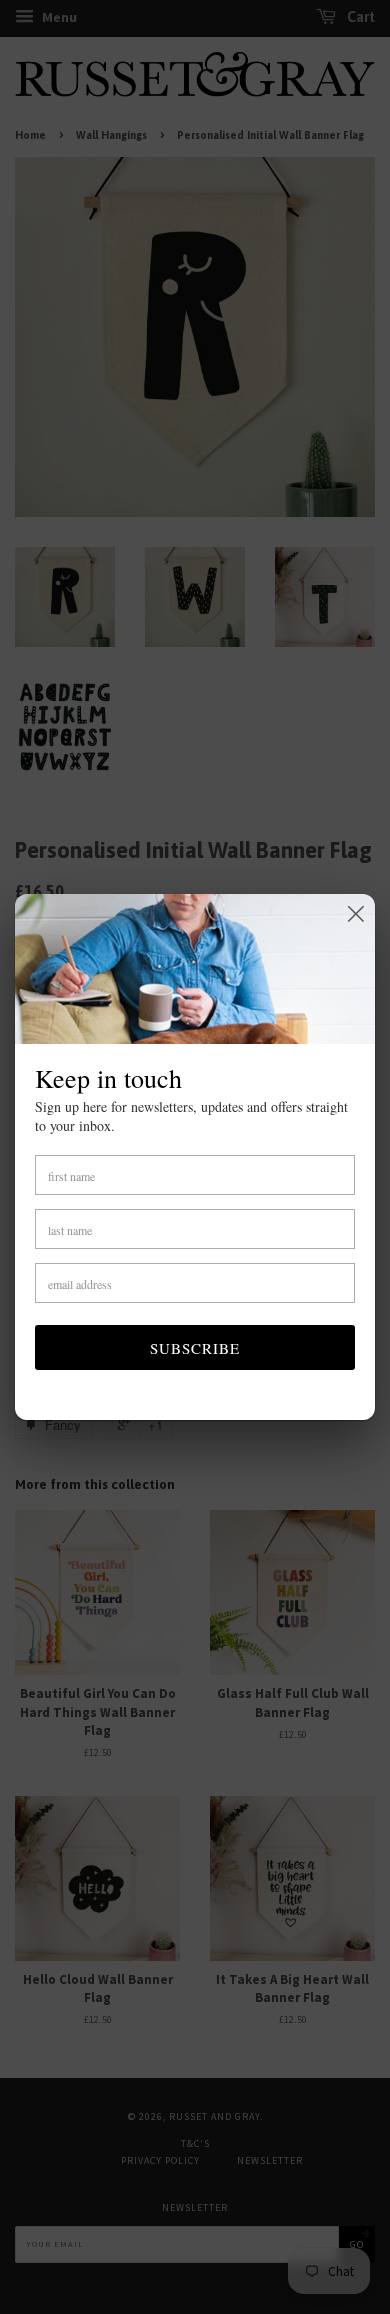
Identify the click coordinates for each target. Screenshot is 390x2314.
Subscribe (195, 1348)
